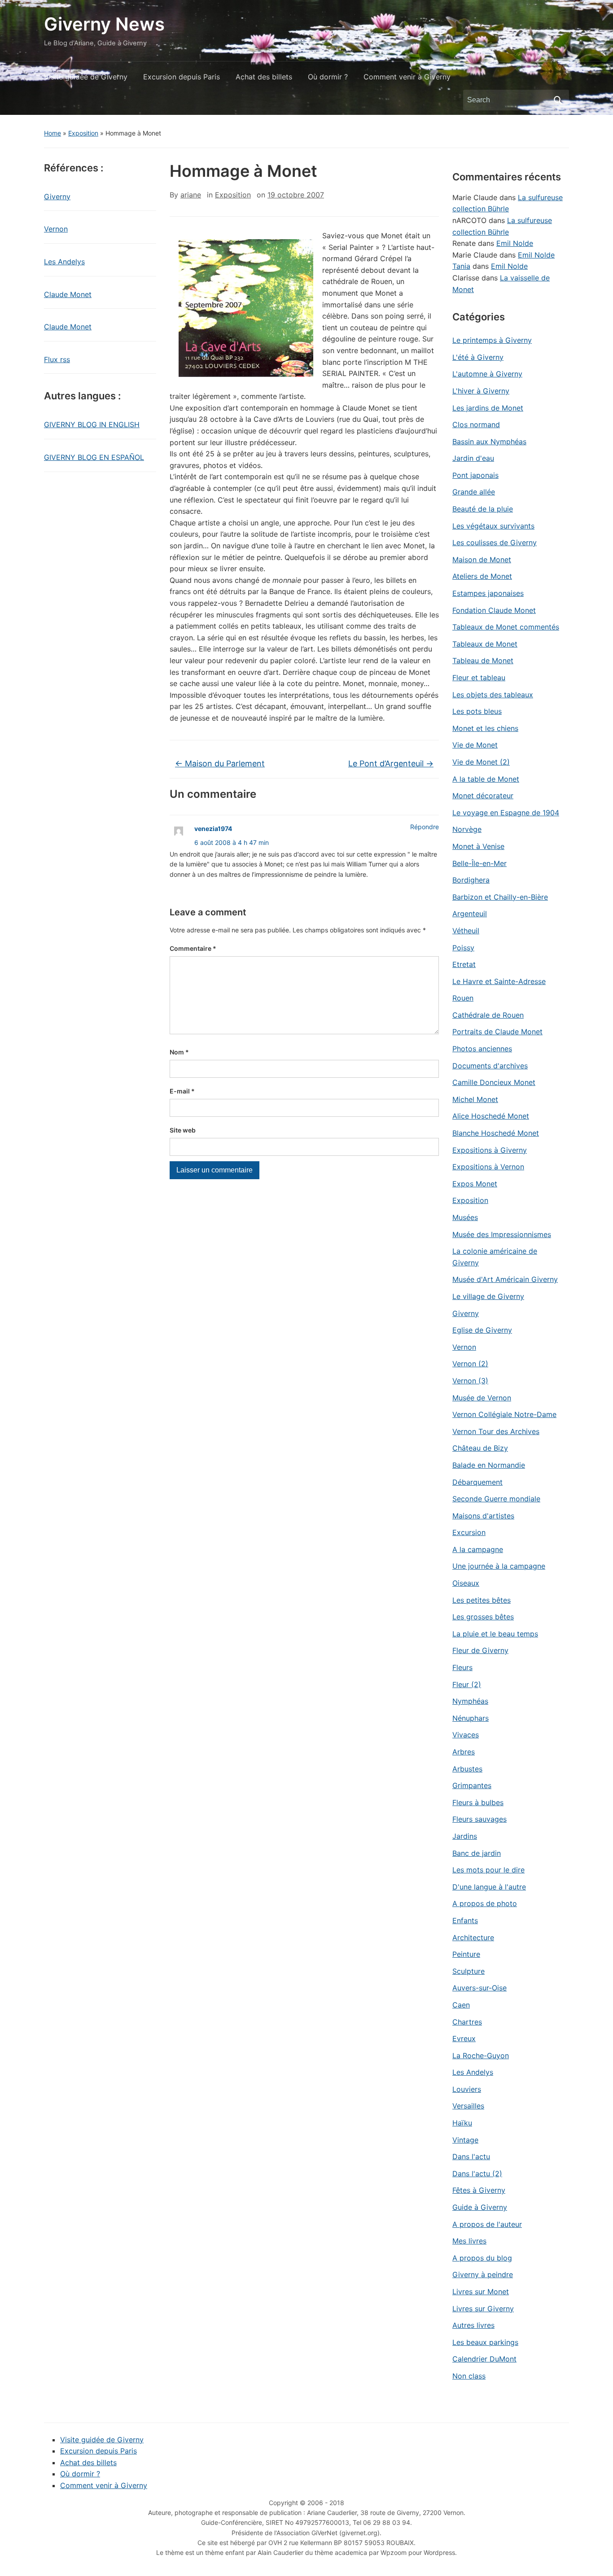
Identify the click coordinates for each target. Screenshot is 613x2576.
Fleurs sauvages (479, 1819)
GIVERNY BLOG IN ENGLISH (92, 424)
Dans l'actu (471, 2156)
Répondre (425, 827)
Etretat (464, 964)
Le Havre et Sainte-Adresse (499, 981)
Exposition (83, 133)
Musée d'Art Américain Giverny (505, 1279)
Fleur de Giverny (480, 1650)
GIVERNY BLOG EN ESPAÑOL (94, 457)
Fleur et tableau (479, 678)
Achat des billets (264, 77)
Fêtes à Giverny (479, 2190)
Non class (469, 2376)
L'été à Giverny (478, 357)
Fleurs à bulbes (478, 1802)
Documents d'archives (490, 1066)
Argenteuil (470, 914)
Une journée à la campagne (499, 1566)
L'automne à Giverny (487, 374)
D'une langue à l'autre (489, 1887)
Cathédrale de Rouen (488, 1015)
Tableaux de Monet (485, 644)
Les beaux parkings (485, 2342)
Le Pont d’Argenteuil (391, 763)
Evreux (464, 2038)
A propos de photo (485, 1903)
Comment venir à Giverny (407, 77)
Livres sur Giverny (483, 2309)
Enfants (465, 1920)
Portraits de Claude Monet (497, 1032)
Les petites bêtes (482, 1600)
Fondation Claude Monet (494, 610)
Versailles (468, 2106)
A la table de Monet (486, 779)
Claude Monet (68, 294)
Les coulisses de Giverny (495, 542)
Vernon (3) (470, 1381)
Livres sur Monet (481, 2292)
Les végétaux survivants (493, 526)
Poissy (463, 948)
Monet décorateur (483, 796)
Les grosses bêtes (483, 1617)
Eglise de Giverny (482, 1330)
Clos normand (476, 424)
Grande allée (474, 492)
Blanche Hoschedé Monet (496, 1133)
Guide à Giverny (480, 2207)
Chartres (467, 2022)
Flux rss (57, 359)
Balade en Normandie (489, 1465)
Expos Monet (475, 1184)
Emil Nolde (515, 243)
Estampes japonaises (488, 593)
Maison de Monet (482, 560)
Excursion (469, 1532)
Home (53, 133)
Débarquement (477, 1482)
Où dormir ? (328, 77)
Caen (461, 2005)
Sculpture (469, 1971)
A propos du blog (482, 2258)
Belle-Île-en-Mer (479, 863)
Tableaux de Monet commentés (506, 627)
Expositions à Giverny (490, 1150)
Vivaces (466, 1735)
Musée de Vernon (482, 1398)
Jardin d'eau (473, 458)
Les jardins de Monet (488, 408)
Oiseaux (466, 1583)
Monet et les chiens (485, 728)
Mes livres (469, 2241)
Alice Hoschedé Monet (491, 1116)
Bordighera (471, 880)
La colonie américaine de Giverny (495, 1257)
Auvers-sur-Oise (479, 1988)
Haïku (462, 2123)
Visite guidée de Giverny (86, 77)
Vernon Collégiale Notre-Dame (504, 1414)
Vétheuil (466, 931)
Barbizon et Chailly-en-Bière (500, 897)
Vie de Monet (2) (481, 762)
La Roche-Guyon (481, 2056)
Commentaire (193, 948)
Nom (179, 1052)
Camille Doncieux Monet (494, 1082)
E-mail (182, 1091)
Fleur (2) (467, 1684)
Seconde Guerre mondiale (496, 1499)
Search (558, 100)
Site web (183, 1130)
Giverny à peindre (483, 2274)
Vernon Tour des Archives (496, 1431)
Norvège (467, 829)
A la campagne (478, 1549)
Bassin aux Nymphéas (489, 442)
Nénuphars (471, 1718)
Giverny (57, 197)
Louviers (467, 2089)
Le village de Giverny (488, 1296)
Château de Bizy (480, 1448)
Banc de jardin (477, 1853)
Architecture (473, 1937)
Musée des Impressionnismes (502, 1234)
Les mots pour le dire (488, 1870)
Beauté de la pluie (483, 509)
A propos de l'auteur (487, 2224)
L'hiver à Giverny (481, 391)
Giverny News (104, 24)
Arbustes (467, 1769)
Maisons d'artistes (483, 1516)
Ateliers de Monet (482, 576)
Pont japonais (475, 475)
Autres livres (473, 2325)
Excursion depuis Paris (182, 77)
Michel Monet (475, 1099)
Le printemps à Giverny (492, 340)
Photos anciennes (482, 1049)
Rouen (463, 998)
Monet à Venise (478, 846)
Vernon (56, 229)
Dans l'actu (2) (477, 2174)
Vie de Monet (475, 745)
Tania (461, 266)
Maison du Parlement (220, 763)
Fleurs (462, 1667)
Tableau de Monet (483, 660)
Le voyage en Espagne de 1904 (506, 813)
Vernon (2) (470, 1364)
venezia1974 (213, 829)
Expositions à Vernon (488, 1167)
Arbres (464, 1752)
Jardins (465, 1836)
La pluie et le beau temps (495, 1634)
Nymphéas (470, 1701)
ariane (191, 195)
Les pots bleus (477, 711)
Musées (465, 1217)
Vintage (465, 2140)
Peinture (466, 1954)
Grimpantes (472, 1785)
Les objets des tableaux (493, 695)
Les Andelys (64, 262)
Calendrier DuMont (484, 2359)
